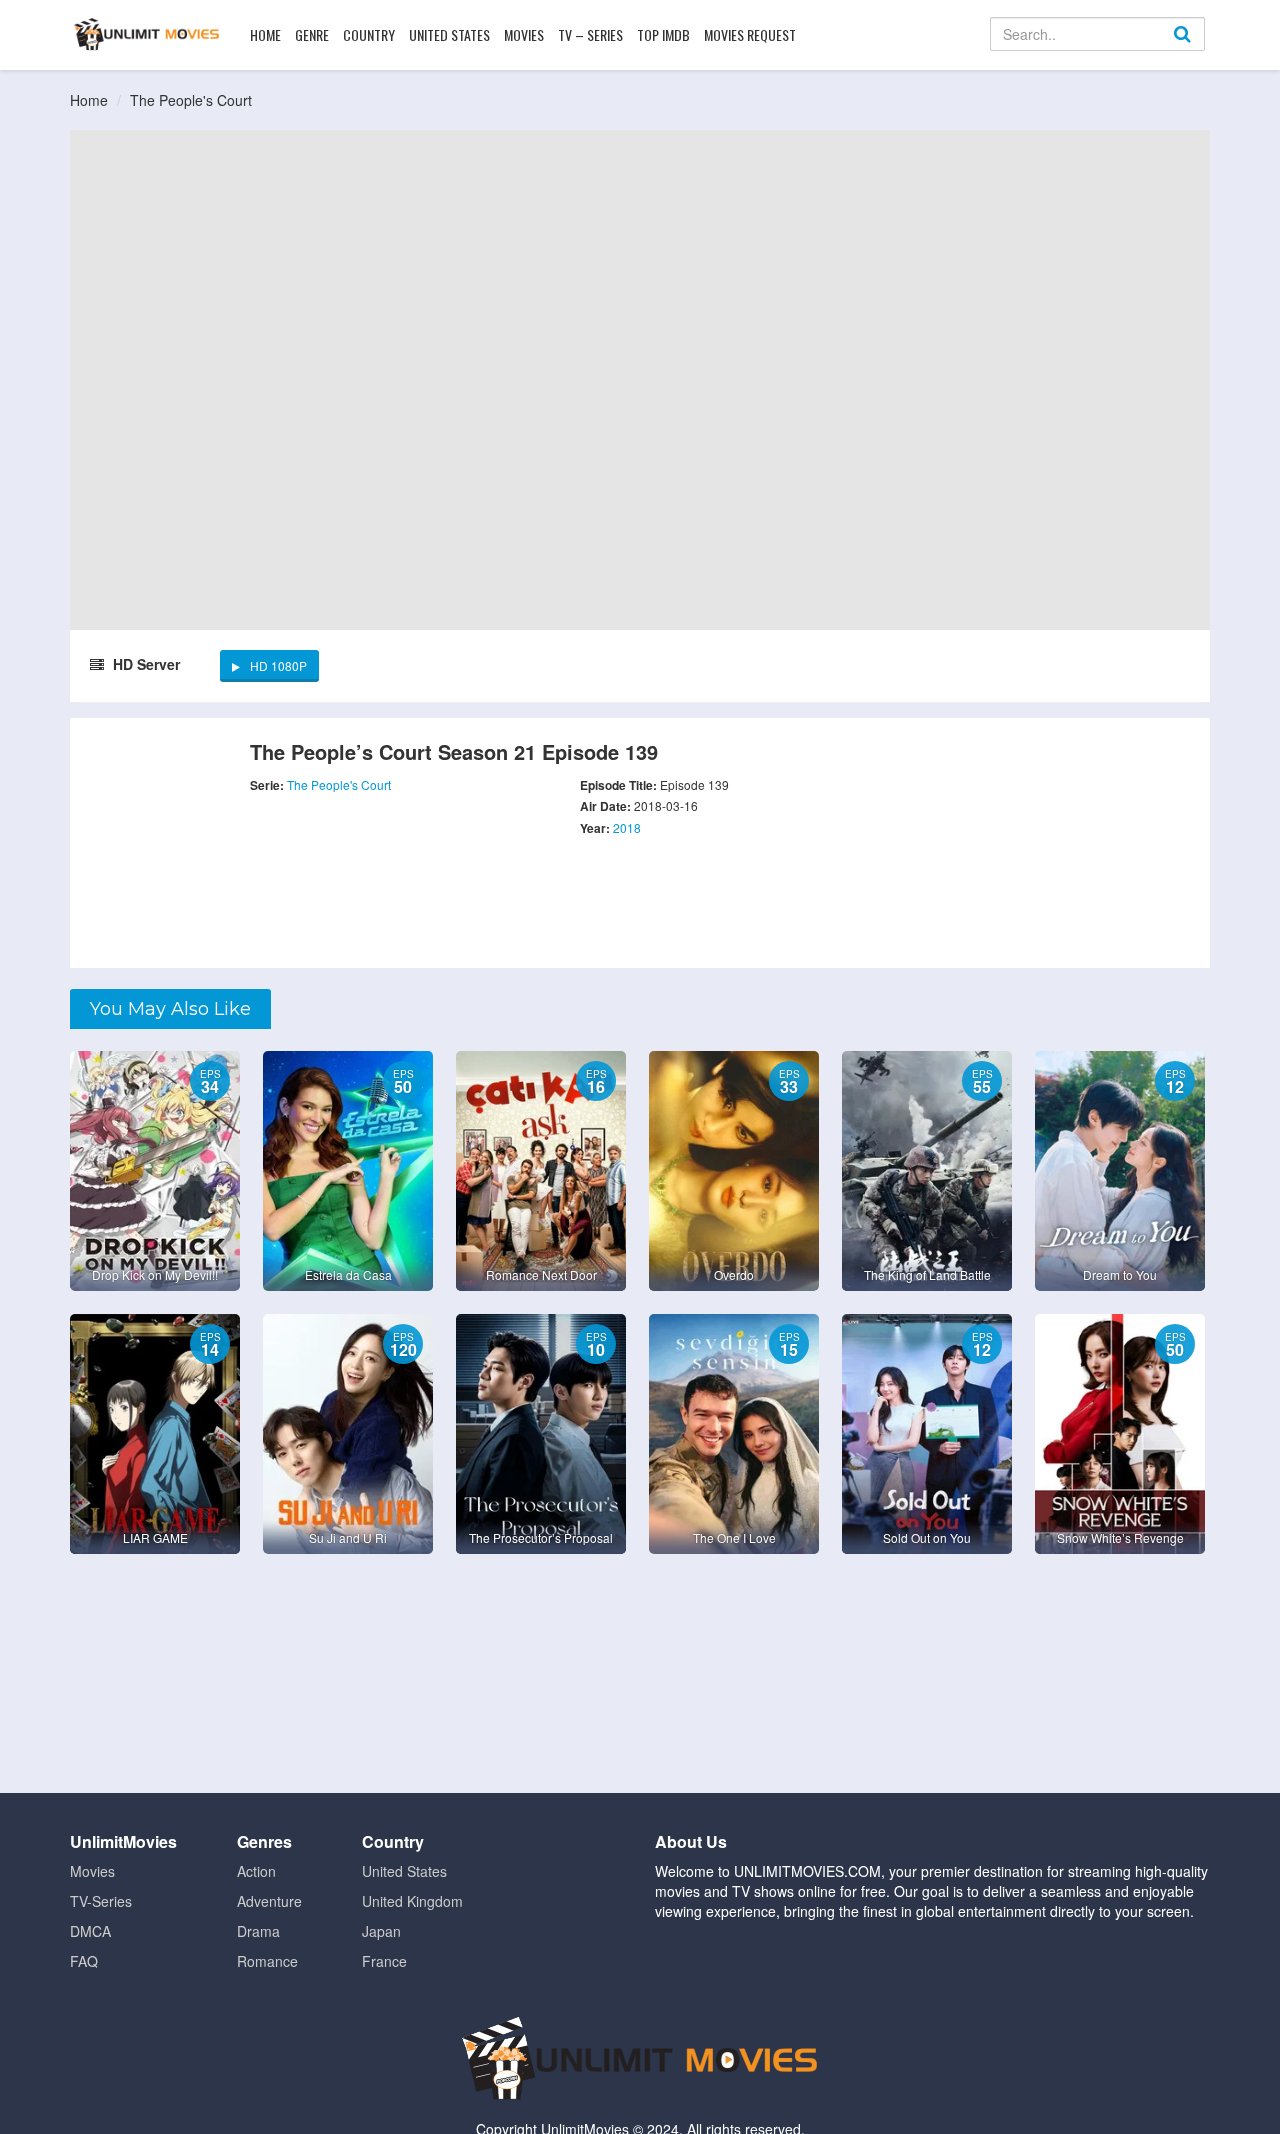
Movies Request (750, 34)
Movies (524, 34)
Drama (258, 1931)
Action (256, 1871)
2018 (627, 827)
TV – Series (590, 34)
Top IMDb (663, 34)
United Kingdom (412, 1901)
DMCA (90, 1931)
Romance (267, 1961)
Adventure (269, 1901)
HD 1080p (278, 665)
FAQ (84, 1961)
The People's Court (191, 100)
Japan (381, 1931)
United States (449, 34)
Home (265, 34)
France (384, 1961)
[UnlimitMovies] (146, 34)
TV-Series (101, 1901)
